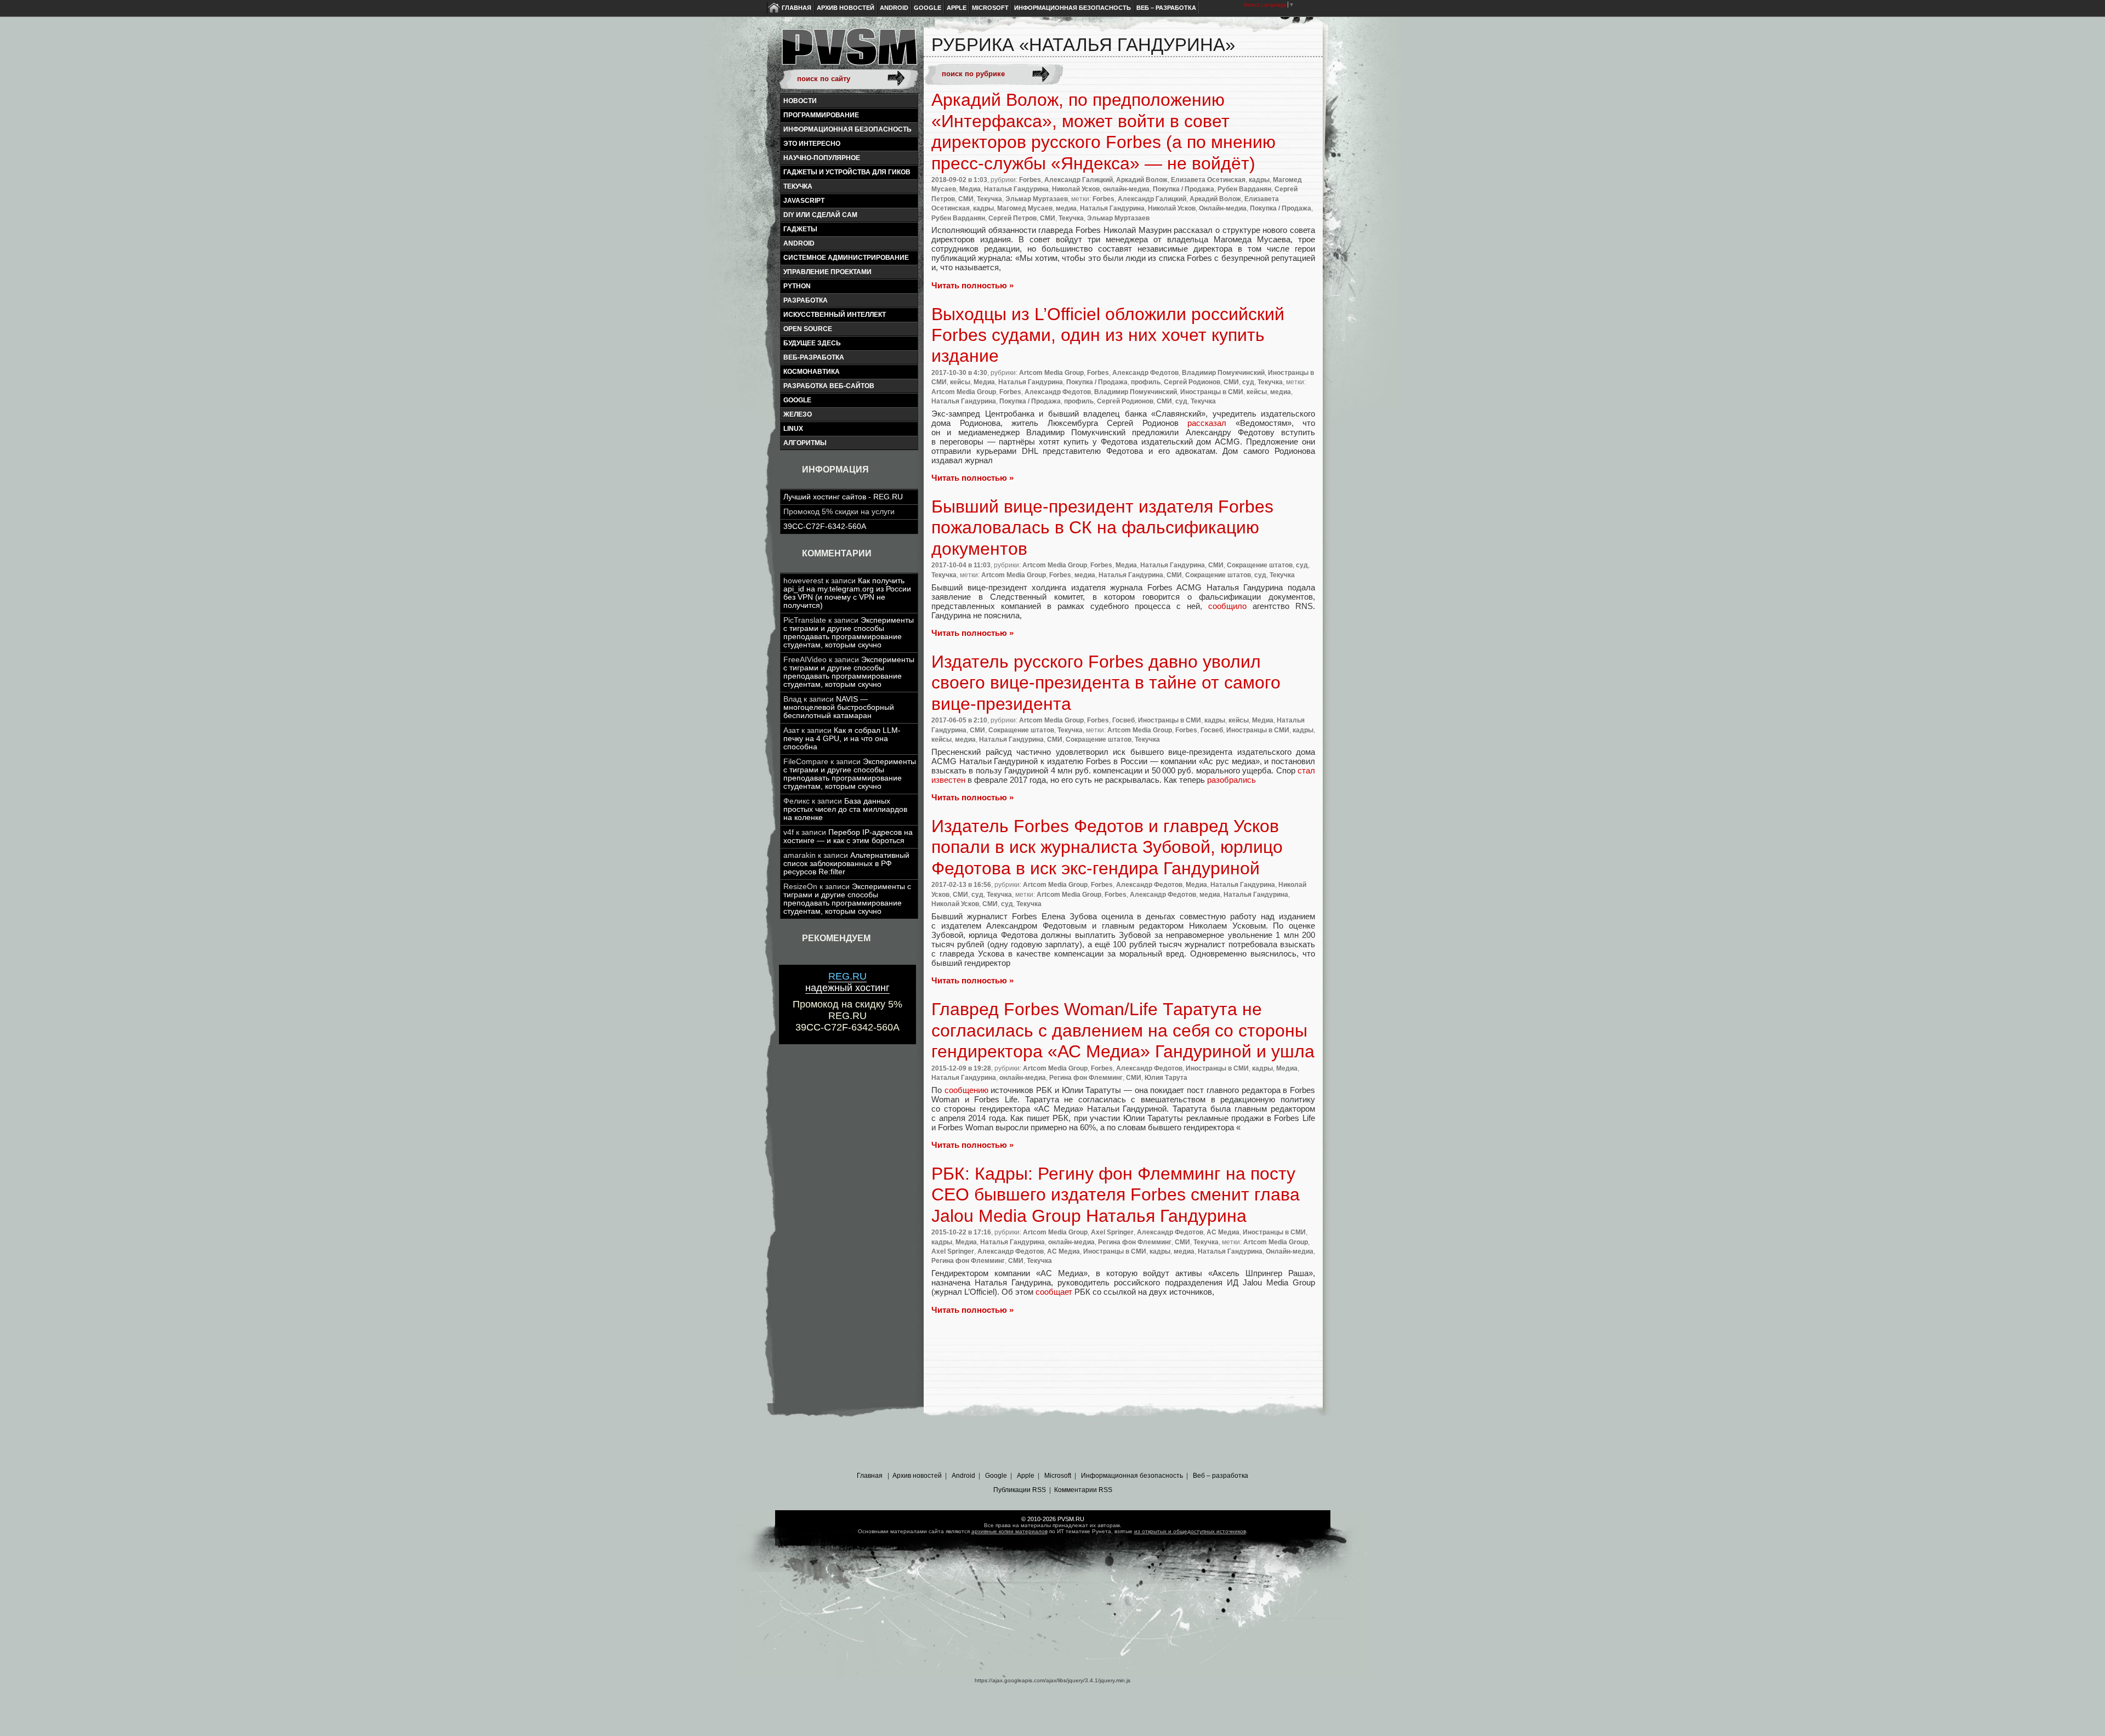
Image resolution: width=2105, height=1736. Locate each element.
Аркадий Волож (1142, 180)
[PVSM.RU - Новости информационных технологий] (849, 52)
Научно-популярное (822, 158)
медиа (1066, 208)
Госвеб (1123, 720)
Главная (797, 8)
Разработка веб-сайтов (829, 386)
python (797, 286)
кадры (1259, 180)
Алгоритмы (805, 443)
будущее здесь (812, 343)
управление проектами (827, 272)
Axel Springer (1112, 1232)
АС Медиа (1223, 1232)
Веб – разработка (1166, 8)
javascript (804, 201)
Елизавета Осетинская (1208, 180)
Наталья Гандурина (1016, 189)
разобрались (1231, 780)
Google (928, 8)
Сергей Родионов (1192, 382)
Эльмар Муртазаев (1037, 199)
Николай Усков (1076, 189)
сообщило (1227, 606)
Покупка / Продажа (1184, 189)
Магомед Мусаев (1025, 208)
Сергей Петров (1012, 218)
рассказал (1207, 423)
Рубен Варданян (1244, 189)
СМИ (966, 199)
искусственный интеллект (835, 315)
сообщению (966, 1090)
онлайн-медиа (1126, 189)
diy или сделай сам (820, 215)
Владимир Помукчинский (1223, 373)
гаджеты (800, 229)
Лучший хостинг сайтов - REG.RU (843, 497)
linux (793, 429)
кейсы (960, 382)
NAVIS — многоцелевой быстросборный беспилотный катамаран (839, 707)
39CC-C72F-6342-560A (825, 527)
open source (808, 329)
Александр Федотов (1145, 373)
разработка (806, 300)
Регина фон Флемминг (1086, 1078)
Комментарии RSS (1083, 1490)
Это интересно (812, 144)
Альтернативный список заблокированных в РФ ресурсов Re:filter (846, 864)
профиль (1146, 382)
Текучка (798, 186)
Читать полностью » (972, 285)
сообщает (1054, 1292)
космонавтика (812, 372)
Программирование (821, 115)
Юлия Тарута (1166, 1078)
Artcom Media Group (1051, 373)
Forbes (1030, 180)
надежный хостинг (847, 982)
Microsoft (990, 8)
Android (894, 8)
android (799, 243)
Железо (798, 414)
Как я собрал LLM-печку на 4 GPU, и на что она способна (842, 739)
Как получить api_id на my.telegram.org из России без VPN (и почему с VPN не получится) (847, 593)
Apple (957, 8)
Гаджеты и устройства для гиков (847, 172)
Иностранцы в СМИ (1212, 392)
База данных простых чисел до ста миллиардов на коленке (845, 809)
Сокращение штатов (1260, 565)
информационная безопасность (847, 129)
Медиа (970, 189)
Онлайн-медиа (1223, 208)
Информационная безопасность (1073, 8)
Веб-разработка (814, 357)
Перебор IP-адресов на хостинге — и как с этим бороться (848, 836)
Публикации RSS (1020, 1490)
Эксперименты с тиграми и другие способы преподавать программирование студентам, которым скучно (849, 633)
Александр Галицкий (1079, 180)
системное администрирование (846, 258)
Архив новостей (846, 8)
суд (1248, 382)
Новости (800, 101)
